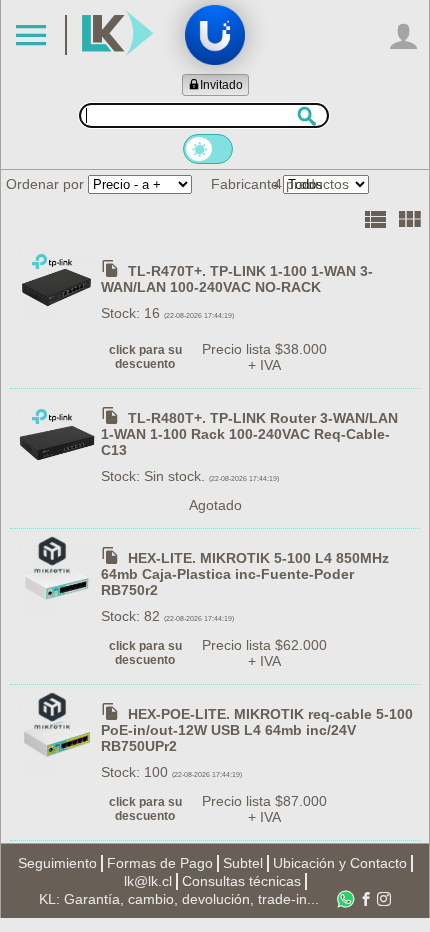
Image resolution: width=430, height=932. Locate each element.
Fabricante (245, 184)
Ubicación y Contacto (340, 863)
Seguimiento (57, 863)
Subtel (243, 863)
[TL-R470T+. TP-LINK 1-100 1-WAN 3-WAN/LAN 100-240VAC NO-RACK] (59, 285)
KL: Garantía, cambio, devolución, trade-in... (179, 899)
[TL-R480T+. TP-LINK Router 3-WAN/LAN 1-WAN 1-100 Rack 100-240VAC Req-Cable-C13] (59, 440)
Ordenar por (45, 184)
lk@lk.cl (148, 881)
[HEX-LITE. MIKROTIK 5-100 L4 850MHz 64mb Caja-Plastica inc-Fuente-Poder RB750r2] (59, 580)
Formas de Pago (160, 863)
